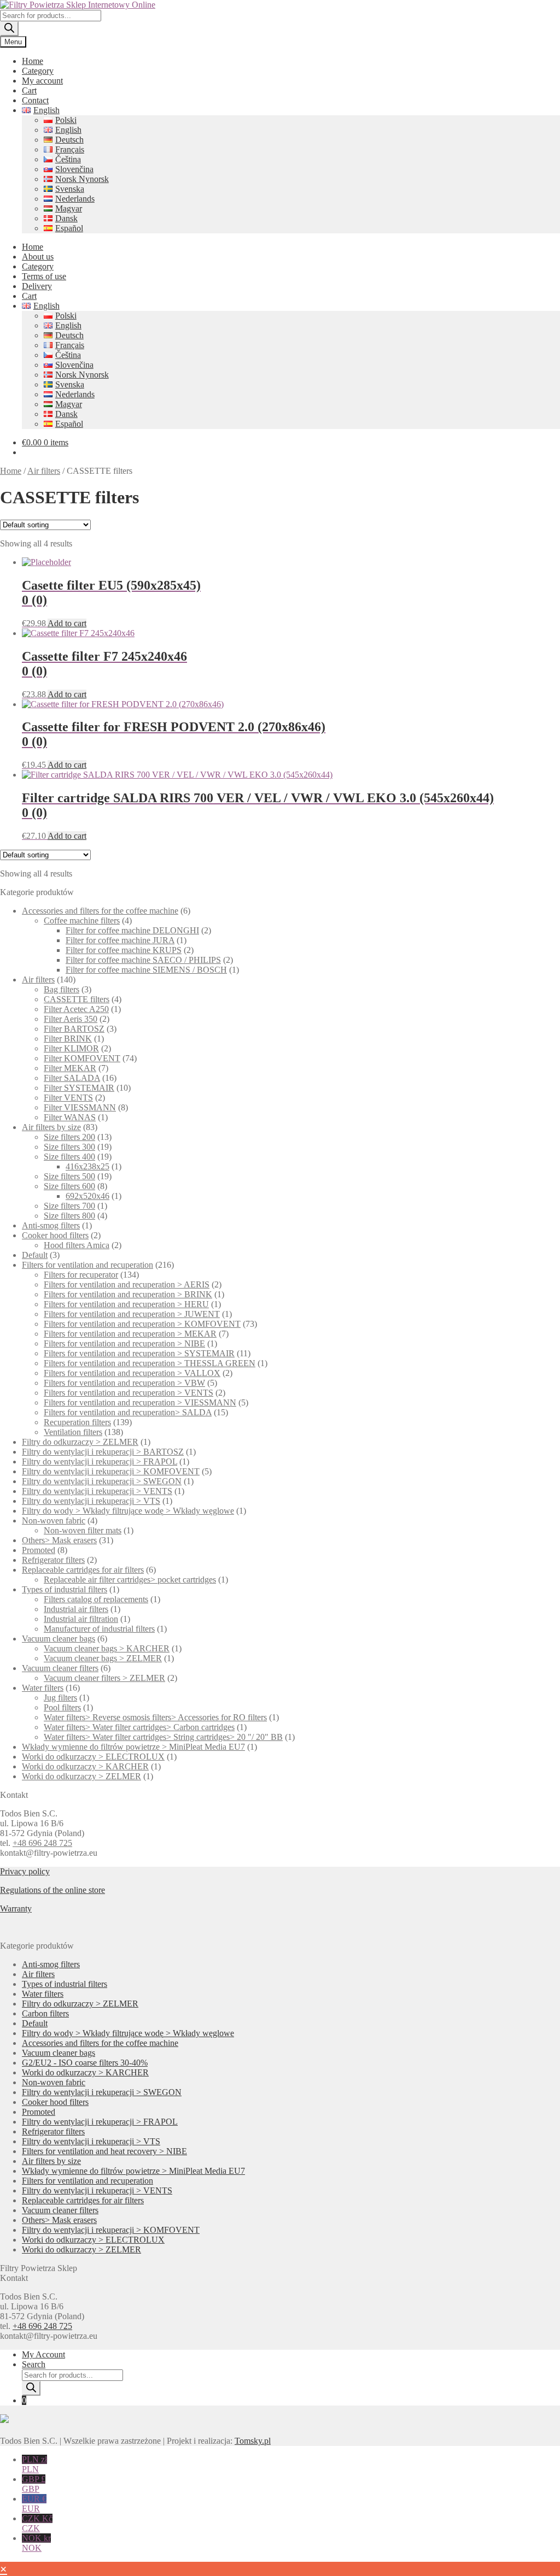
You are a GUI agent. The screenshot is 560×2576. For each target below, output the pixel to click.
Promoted (39, 1550)
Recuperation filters (77, 1422)
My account (42, 81)
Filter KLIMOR (71, 1048)
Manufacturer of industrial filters (99, 1629)
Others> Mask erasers (59, 1540)
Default (35, 1255)
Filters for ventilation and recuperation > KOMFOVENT (142, 1324)
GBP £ (34, 2484)
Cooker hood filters (55, 1235)
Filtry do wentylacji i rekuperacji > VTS (91, 1501)
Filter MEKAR (70, 1068)
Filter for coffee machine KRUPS (124, 950)
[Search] (9, 29)
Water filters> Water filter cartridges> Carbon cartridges (139, 1727)
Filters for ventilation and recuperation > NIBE (124, 1343)
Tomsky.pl (253, 2441)
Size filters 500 (69, 1176)
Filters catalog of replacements (96, 1599)
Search (34, 2364)
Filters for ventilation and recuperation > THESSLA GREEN (150, 1363)
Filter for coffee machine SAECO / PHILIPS (143, 960)
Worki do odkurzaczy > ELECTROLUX (93, 1757)
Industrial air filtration (81, 1619)
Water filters (43, 1688)
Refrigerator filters (53, 1560)
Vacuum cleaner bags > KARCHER (107, 1648)
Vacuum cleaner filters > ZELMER (104, 1678)
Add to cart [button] (67, 623)
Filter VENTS (68, 1098)
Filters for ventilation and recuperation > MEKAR (130, 1334)
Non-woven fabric (54, 1521)
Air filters (44, 471)
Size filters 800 (69, 1216)
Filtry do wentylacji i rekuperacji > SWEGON (102, 1481)
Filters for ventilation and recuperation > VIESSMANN (140, 1402)
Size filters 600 (69, 1186)
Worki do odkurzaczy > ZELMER (81, 1776)
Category (38, 71)
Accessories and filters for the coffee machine (100, 911)
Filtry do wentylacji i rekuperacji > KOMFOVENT (111, 1471)
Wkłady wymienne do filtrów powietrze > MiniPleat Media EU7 (133, 1747)
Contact (35, 100)
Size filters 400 (69, 1157)
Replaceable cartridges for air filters (83, 1570)
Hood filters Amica (77, 1245)
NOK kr (36, 2543)
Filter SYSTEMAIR (79, 1088)
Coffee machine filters (82, 921)
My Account (43, 2354)
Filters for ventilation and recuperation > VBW (124, 1383)
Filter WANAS (70, 1117)
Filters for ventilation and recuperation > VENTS (129, 1393)
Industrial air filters (76, 1609)
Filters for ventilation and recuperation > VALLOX (132, 1373)
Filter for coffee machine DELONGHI (132, 930)
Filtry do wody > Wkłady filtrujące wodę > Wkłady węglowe (128, 1511)
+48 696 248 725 (42, 1843)
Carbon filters (45, 2013)
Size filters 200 (69, 1137)
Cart (29, 90)
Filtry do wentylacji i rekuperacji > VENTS (97, 1491)
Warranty (16, 1909)
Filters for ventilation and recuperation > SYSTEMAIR (139, 1353)
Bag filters (62, 989)
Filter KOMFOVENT (82, 1058)
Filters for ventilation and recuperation (87, 1265)
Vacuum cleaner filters (60, 1668)
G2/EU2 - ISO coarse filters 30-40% (85, 2063)
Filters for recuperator (81, 1275)
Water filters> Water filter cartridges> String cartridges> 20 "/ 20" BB (163, 1737)
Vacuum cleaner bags (59, 1639)
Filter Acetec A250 (76, 1009)
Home (33, 61)
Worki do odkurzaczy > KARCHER (85, 1766)
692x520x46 (87, 1196)
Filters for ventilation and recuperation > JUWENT (132, 1314)
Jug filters (60, 1698)
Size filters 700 (69, 1206)
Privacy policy (25, 1871)
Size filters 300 (69, 1147)
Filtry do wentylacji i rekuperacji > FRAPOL (100, 1462)
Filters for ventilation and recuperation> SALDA (128, 1412)
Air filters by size (51, 1127)
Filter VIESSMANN (80, 1107)
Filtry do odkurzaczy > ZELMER (80, 1442)
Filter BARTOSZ (74, 1029)
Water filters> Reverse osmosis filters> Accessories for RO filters (155, 1717)
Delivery (37, 286)
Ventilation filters (73, 1432)
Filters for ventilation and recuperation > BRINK (128, 1294)
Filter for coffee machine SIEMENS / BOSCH (146, 970)
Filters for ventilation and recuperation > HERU (126, 1304)
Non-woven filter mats (83, 1530)
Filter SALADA (72, 1078)
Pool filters (62, 1707)
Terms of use (44, 276)
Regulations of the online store (52, 1890)
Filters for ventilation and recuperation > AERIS (127, 1284)
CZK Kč (37, 2523)
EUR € (34, 2504)
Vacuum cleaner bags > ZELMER (103, 1658)
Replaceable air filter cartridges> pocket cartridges (130, 1580)
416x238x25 (87, 1166)
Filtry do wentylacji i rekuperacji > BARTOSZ (103, 1452)
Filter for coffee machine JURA (120, 940)
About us (38, 257)
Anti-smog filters (51, 1225)
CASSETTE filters (77, 999)
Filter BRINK (68, 1039)
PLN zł (34, 2464)
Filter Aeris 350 (71, 1019)
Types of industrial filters (65, 1589)
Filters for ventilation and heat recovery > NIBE (104, 2151)
